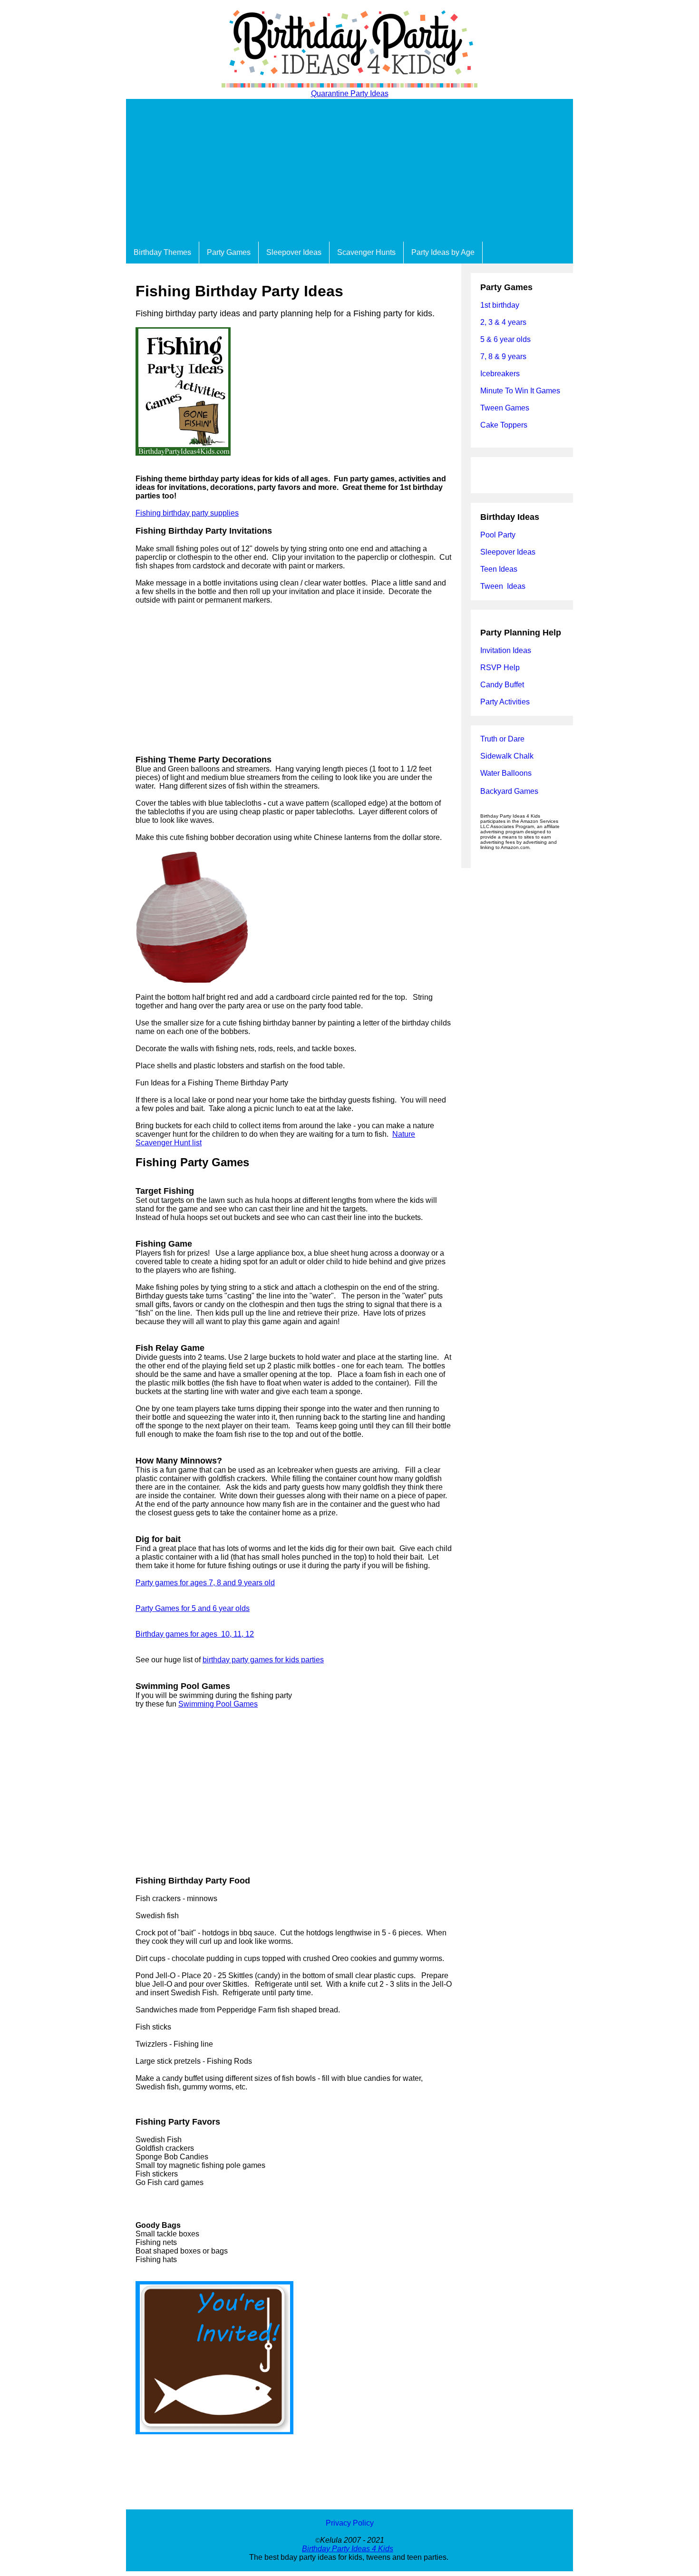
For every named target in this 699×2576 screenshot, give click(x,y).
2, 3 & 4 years (503, 322)
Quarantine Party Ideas (350, 93)
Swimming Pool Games (218, 1704)
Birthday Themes (162, 252)
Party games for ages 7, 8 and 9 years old (205, 1583)
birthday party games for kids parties (263, 1660)
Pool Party (498, 535)
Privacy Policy (350, 2523)
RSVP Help (500, 668)
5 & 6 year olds (505, 339)
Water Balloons (506, 773)
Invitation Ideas (506, 650)
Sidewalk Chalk (507, 756)
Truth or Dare (502, 739)
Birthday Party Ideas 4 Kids (348, 2549)
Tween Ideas (503, 586)
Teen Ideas (500, 569)
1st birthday (500, 305)
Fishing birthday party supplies (187, 513)
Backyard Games (509, 791)
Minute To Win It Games (520, 391)
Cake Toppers (504, 425)
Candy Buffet (502, 685)
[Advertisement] (349, 170)
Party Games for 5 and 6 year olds (193, 1608)
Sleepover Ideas (294, 252)
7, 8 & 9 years (503, 356)
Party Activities (505, 702)
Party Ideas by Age (443, 252)
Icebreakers (500, 374)
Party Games (229, 252)
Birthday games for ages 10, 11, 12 (195, 1634)
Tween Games (505, 408)
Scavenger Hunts (366, 252)
